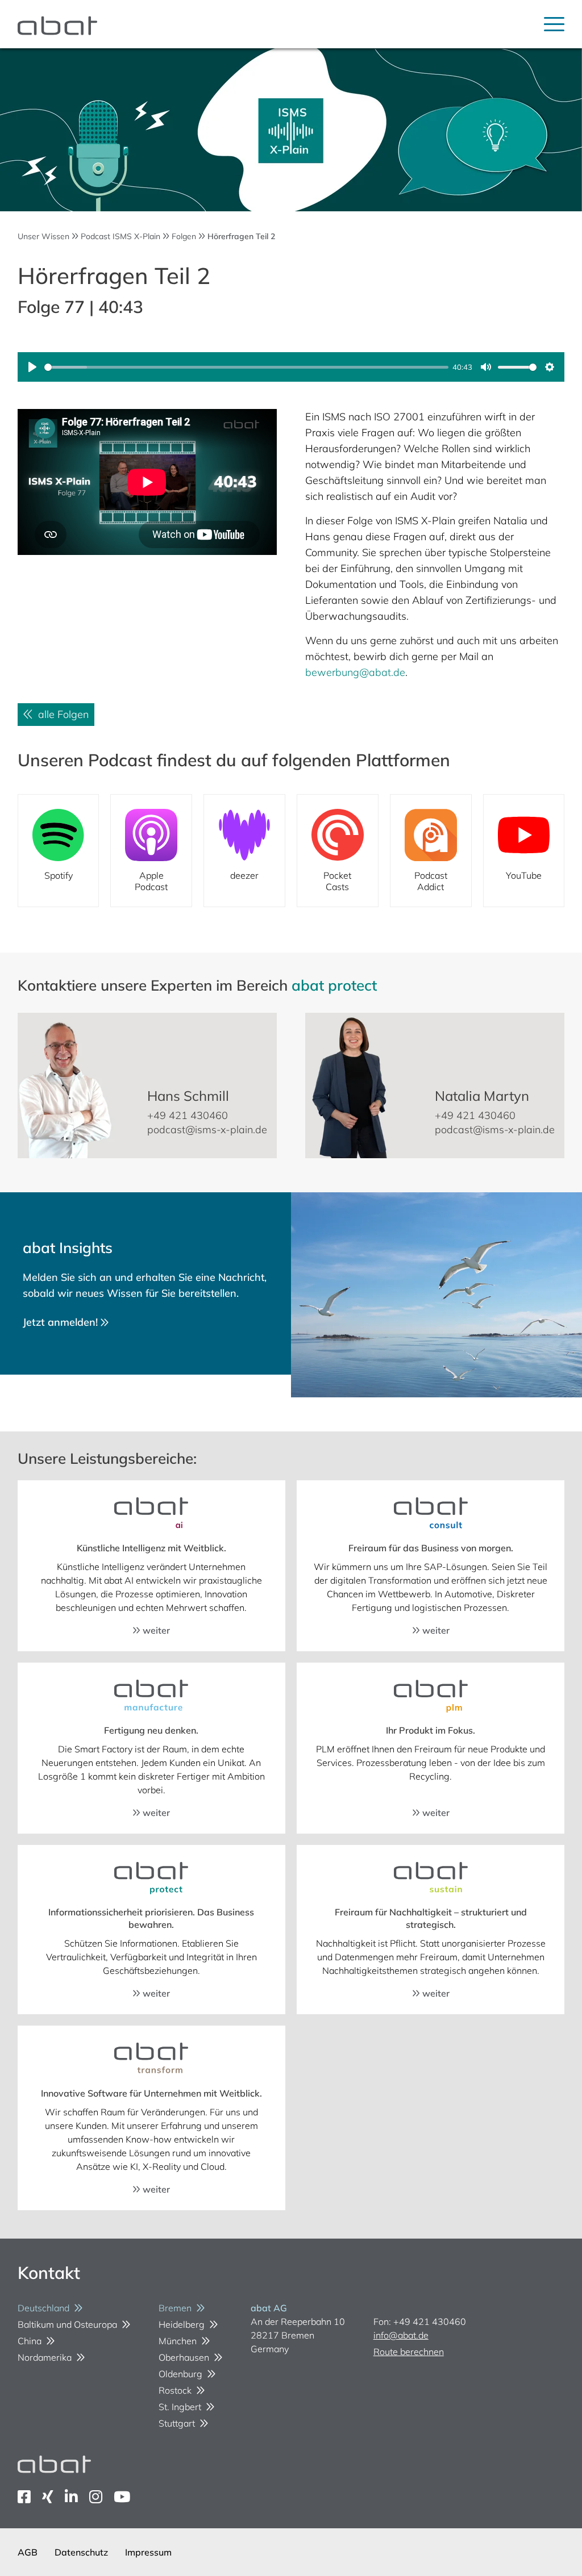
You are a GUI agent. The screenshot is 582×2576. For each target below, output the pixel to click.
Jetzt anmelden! (62, 1322)
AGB (28, 2552)
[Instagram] (96, 2497)
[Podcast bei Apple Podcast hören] (151, 851)
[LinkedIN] (71, 2497)
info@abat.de (401, 2335)
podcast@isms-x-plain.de (207, 1130)
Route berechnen (409, 2352)
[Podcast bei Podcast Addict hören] (431, 851)
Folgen (184, 236)
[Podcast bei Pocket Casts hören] (338, 851)
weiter (155, 1630)
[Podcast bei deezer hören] (244, 851)
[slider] (246, 367)
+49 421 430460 (188, 1115)
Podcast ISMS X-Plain (120, 236)
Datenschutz (81, 2552)
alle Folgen (61, 714)
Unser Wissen (43, 236)
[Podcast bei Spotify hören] (59, 851)
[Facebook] (24, 2497)
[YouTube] (122, 2497)
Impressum (148, 2552)
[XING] (48, 2497)
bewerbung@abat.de (355, 672)
